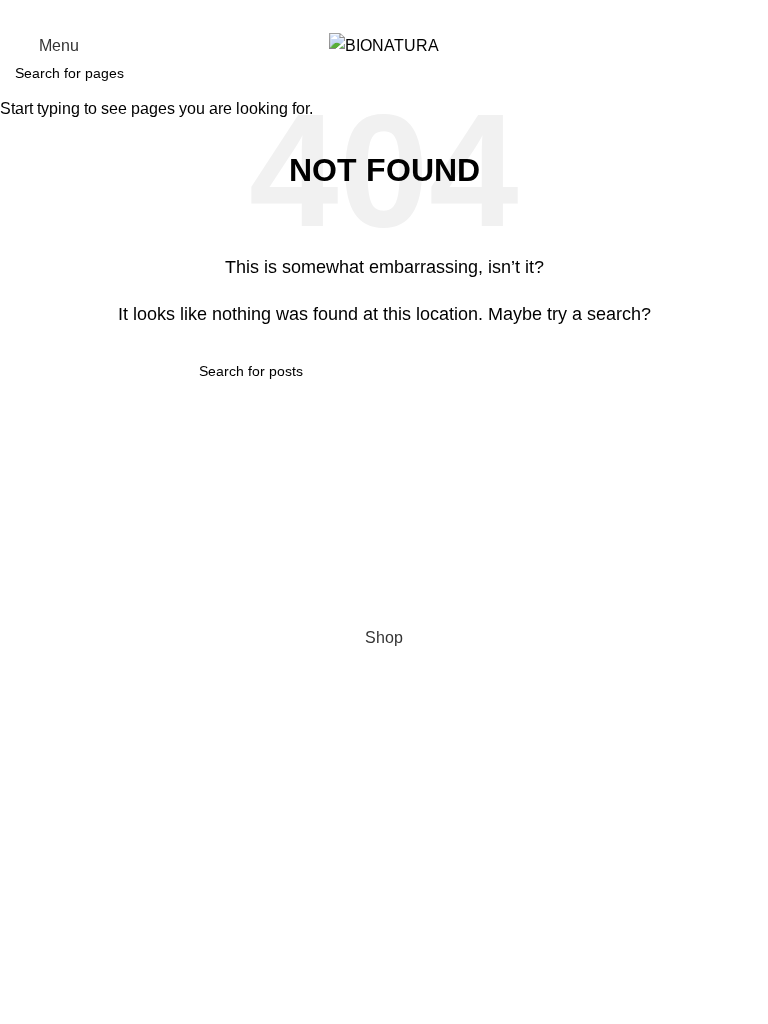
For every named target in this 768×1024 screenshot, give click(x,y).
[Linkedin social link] (407, 13)
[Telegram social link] (430, 13)
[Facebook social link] (338, 13)
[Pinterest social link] (384, 13)
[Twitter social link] (361, 13)
